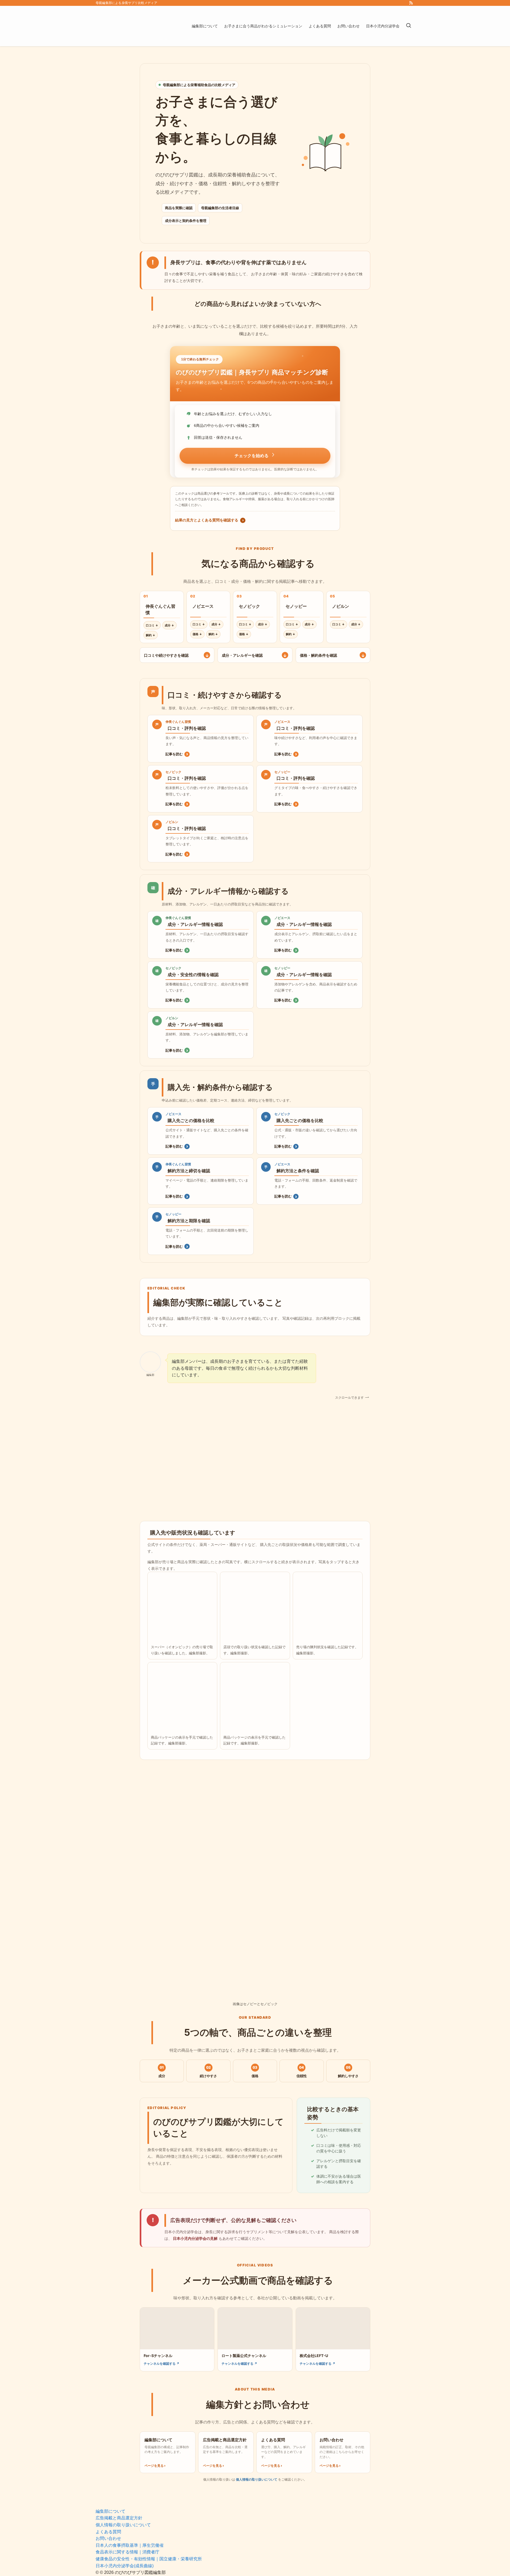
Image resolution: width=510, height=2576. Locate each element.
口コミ (152, 625)
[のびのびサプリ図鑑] (137, 26)
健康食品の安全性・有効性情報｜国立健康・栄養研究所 (149, 2559)
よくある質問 (108, 2532)
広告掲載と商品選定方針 (119, 2518)
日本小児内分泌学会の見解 (195, 2238)
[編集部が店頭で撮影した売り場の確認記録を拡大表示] (328, 1607)
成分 (169, 625)
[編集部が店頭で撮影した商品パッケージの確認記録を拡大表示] (182, 1697)
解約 (151, 635)
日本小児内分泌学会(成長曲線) (125, 2566)
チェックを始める (252, 456)
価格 (197, 634)
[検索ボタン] (409, 26)
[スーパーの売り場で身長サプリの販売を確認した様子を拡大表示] (182, 1607)
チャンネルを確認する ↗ (161, 2364)
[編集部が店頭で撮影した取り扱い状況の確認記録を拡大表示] (255, 1607)
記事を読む (177, 754)
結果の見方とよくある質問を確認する (209, 520)
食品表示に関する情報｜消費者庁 (127, 2552)
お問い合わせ (108, 2538)
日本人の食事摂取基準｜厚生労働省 (130, 2545)
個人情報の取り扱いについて (257, 2479)
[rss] (411, 3)
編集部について (110, 2511)
